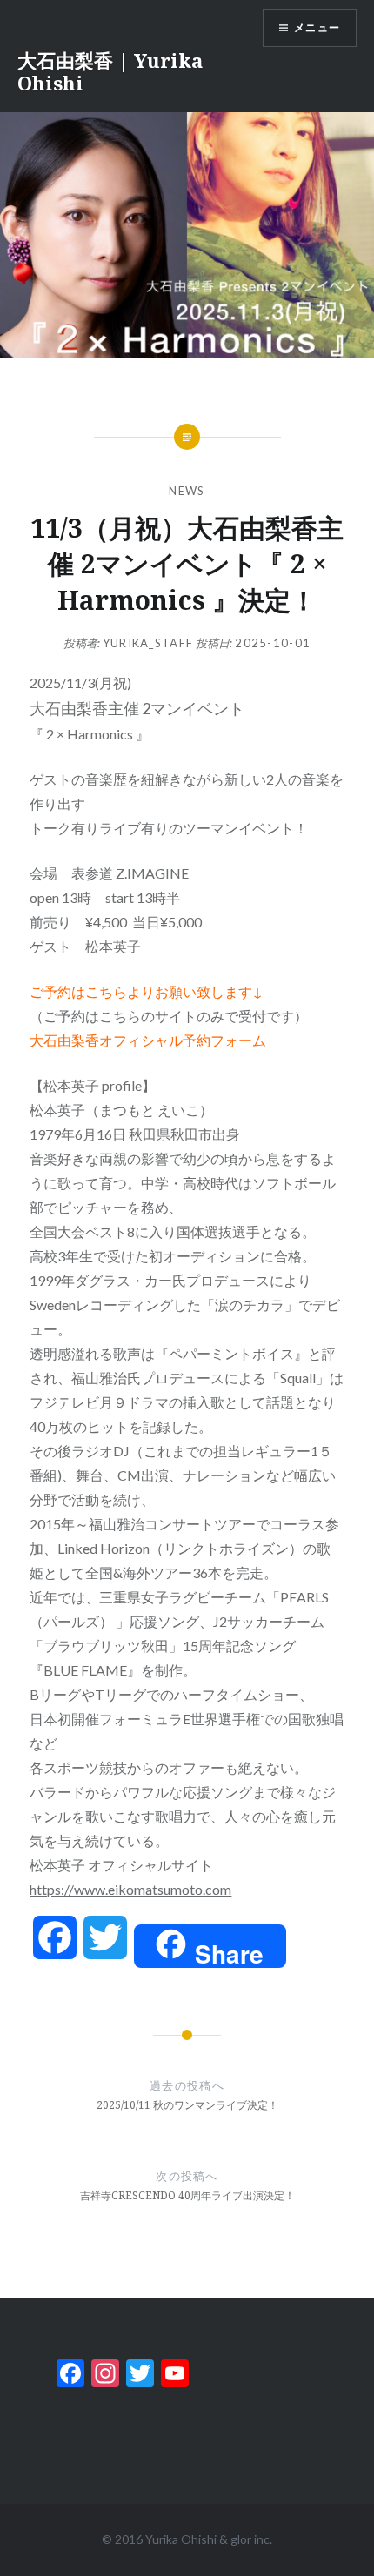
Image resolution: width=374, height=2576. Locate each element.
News (187, 491)
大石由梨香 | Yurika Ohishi (110, 71)
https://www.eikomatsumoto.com (130, 1889)
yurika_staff (148, 643)
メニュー (317, 27)
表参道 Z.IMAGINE (130, 873)
